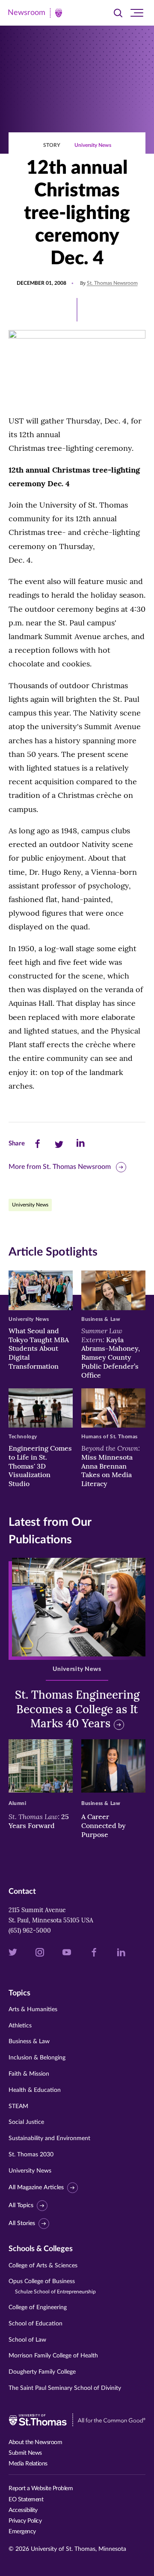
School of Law (27, 2340)
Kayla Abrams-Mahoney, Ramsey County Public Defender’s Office (111, 1353)
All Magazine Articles (36, 2188)
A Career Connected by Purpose (104, 1825)
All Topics (21, 2205)
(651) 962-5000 (30, 1931)
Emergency (22, 2532)
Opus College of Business (52, 2286)
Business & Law (29, 2042)
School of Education (36, 2324)
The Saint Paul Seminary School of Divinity (65, 2388)
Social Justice (26, 2122)
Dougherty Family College (42, 2372)
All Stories (22, 2223)
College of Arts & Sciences (43, 2266)
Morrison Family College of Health (53, 2356)
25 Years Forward (39, 1821)
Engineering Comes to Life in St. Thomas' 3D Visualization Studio (40, 1466)
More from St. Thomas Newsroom (60, 1167)
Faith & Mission (29, 2074)
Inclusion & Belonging (37, 2058)
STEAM (18, 2106)
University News (93, 145)
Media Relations (28, 2464)
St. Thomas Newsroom (112, 283)
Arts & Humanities (33, 2009)
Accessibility (23, 2510)
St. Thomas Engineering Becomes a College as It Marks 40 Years (77, 1709)
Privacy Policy (25, 2521)
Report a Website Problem (41, 2488)
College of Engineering (38, 2307)
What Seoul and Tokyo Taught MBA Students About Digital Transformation (39, 1348)
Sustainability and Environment (49, 2138)
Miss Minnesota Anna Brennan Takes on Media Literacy (111, 1466)
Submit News (25, 2453)
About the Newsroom (35, 2442)
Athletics (20, 2026)
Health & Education (35, 2090)
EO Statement (26, 2500)
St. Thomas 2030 (31, 2155)
